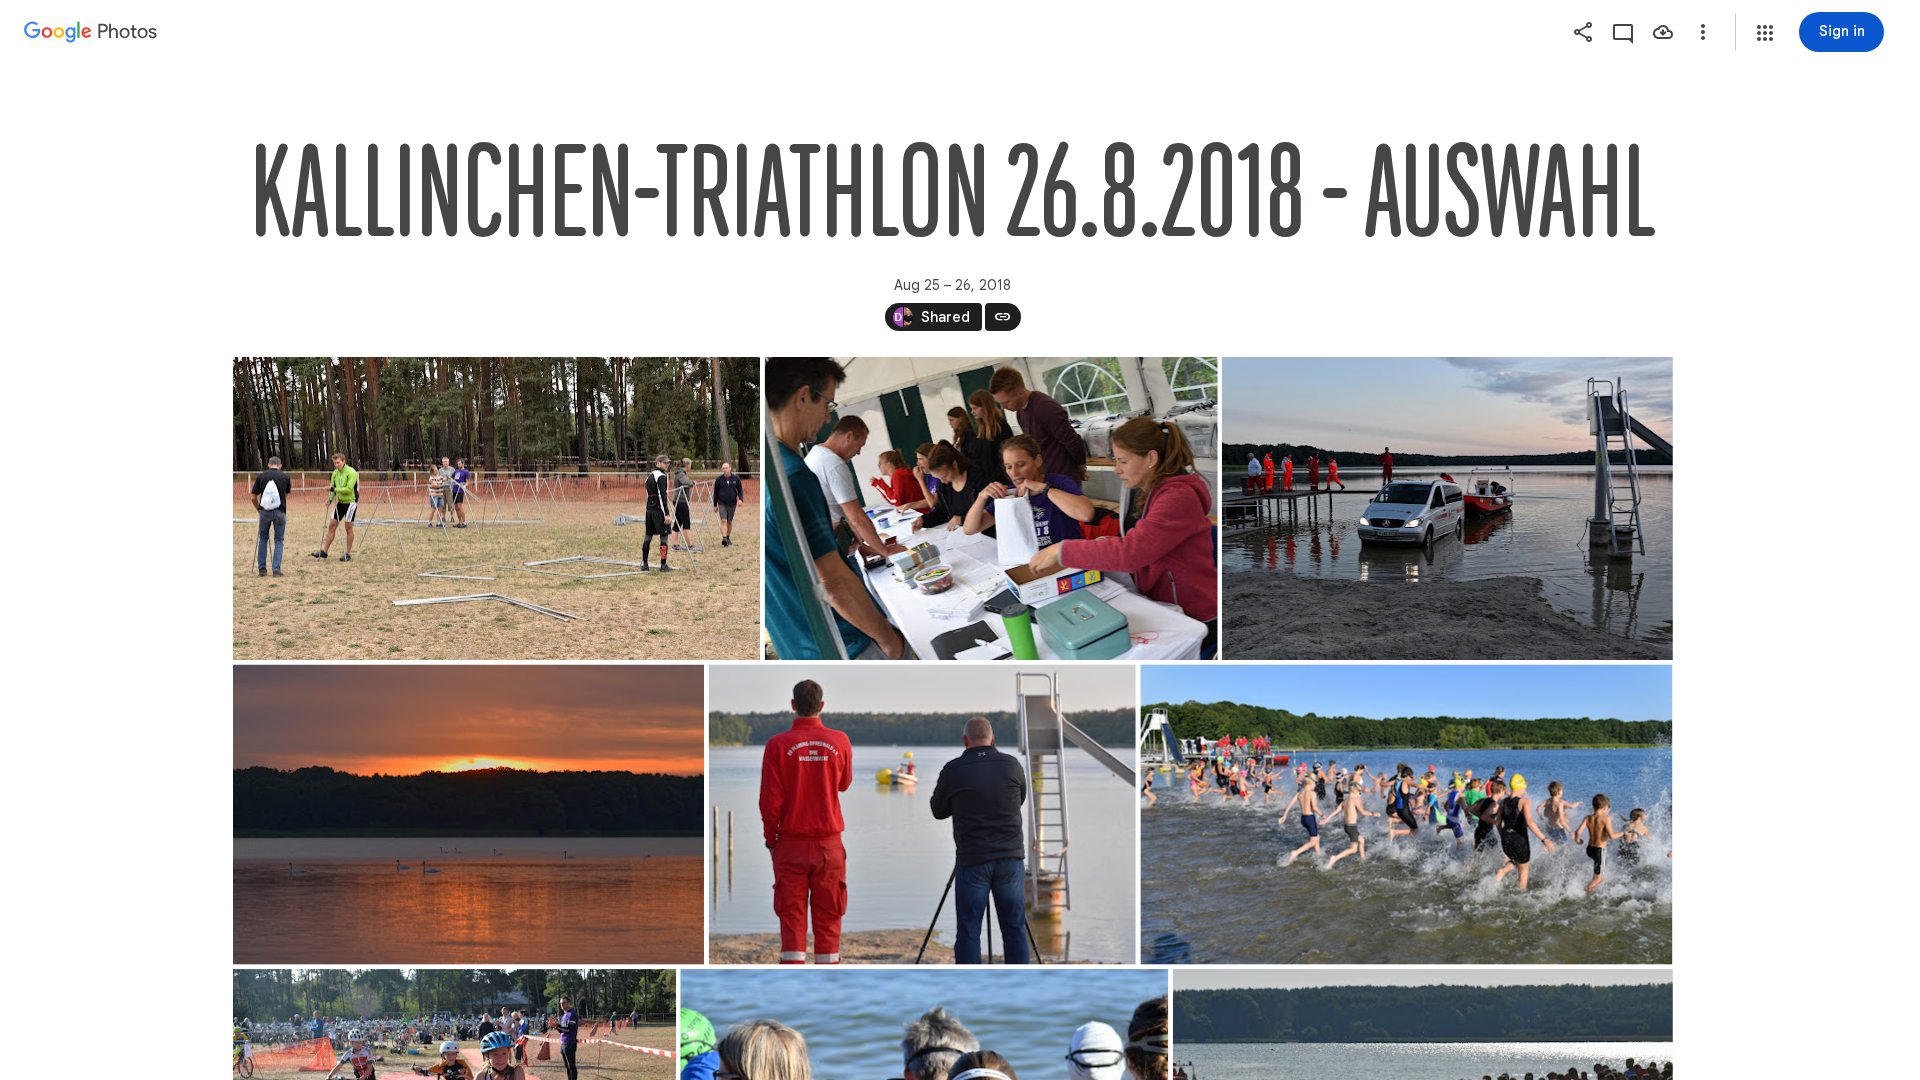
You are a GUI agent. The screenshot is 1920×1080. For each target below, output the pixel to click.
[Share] (1583, 32)
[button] (1765, 33)
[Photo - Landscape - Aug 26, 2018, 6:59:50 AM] (921, 815)
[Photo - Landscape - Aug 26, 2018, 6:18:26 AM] (468, 815)
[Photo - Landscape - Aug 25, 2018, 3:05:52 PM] (990, 508)
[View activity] (1623, 32)
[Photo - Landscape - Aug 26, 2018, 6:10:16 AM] (1446, 508)
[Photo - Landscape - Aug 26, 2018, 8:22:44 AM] (1406, 815)
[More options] (1703, 32)
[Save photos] (1663, 32)
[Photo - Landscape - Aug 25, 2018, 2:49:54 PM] (496, 508)
